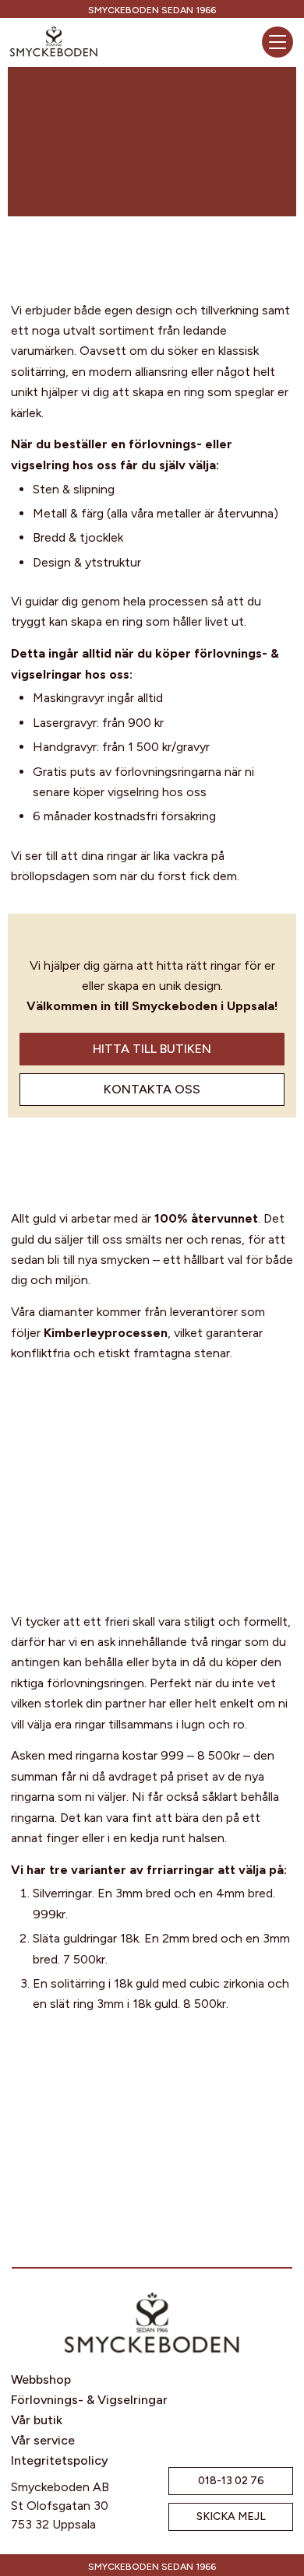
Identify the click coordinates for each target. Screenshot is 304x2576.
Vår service (43, 2440)
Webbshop (41, 2379)
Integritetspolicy (60, 2460)
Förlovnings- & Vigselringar (89, 2400)
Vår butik (37, 2420)
